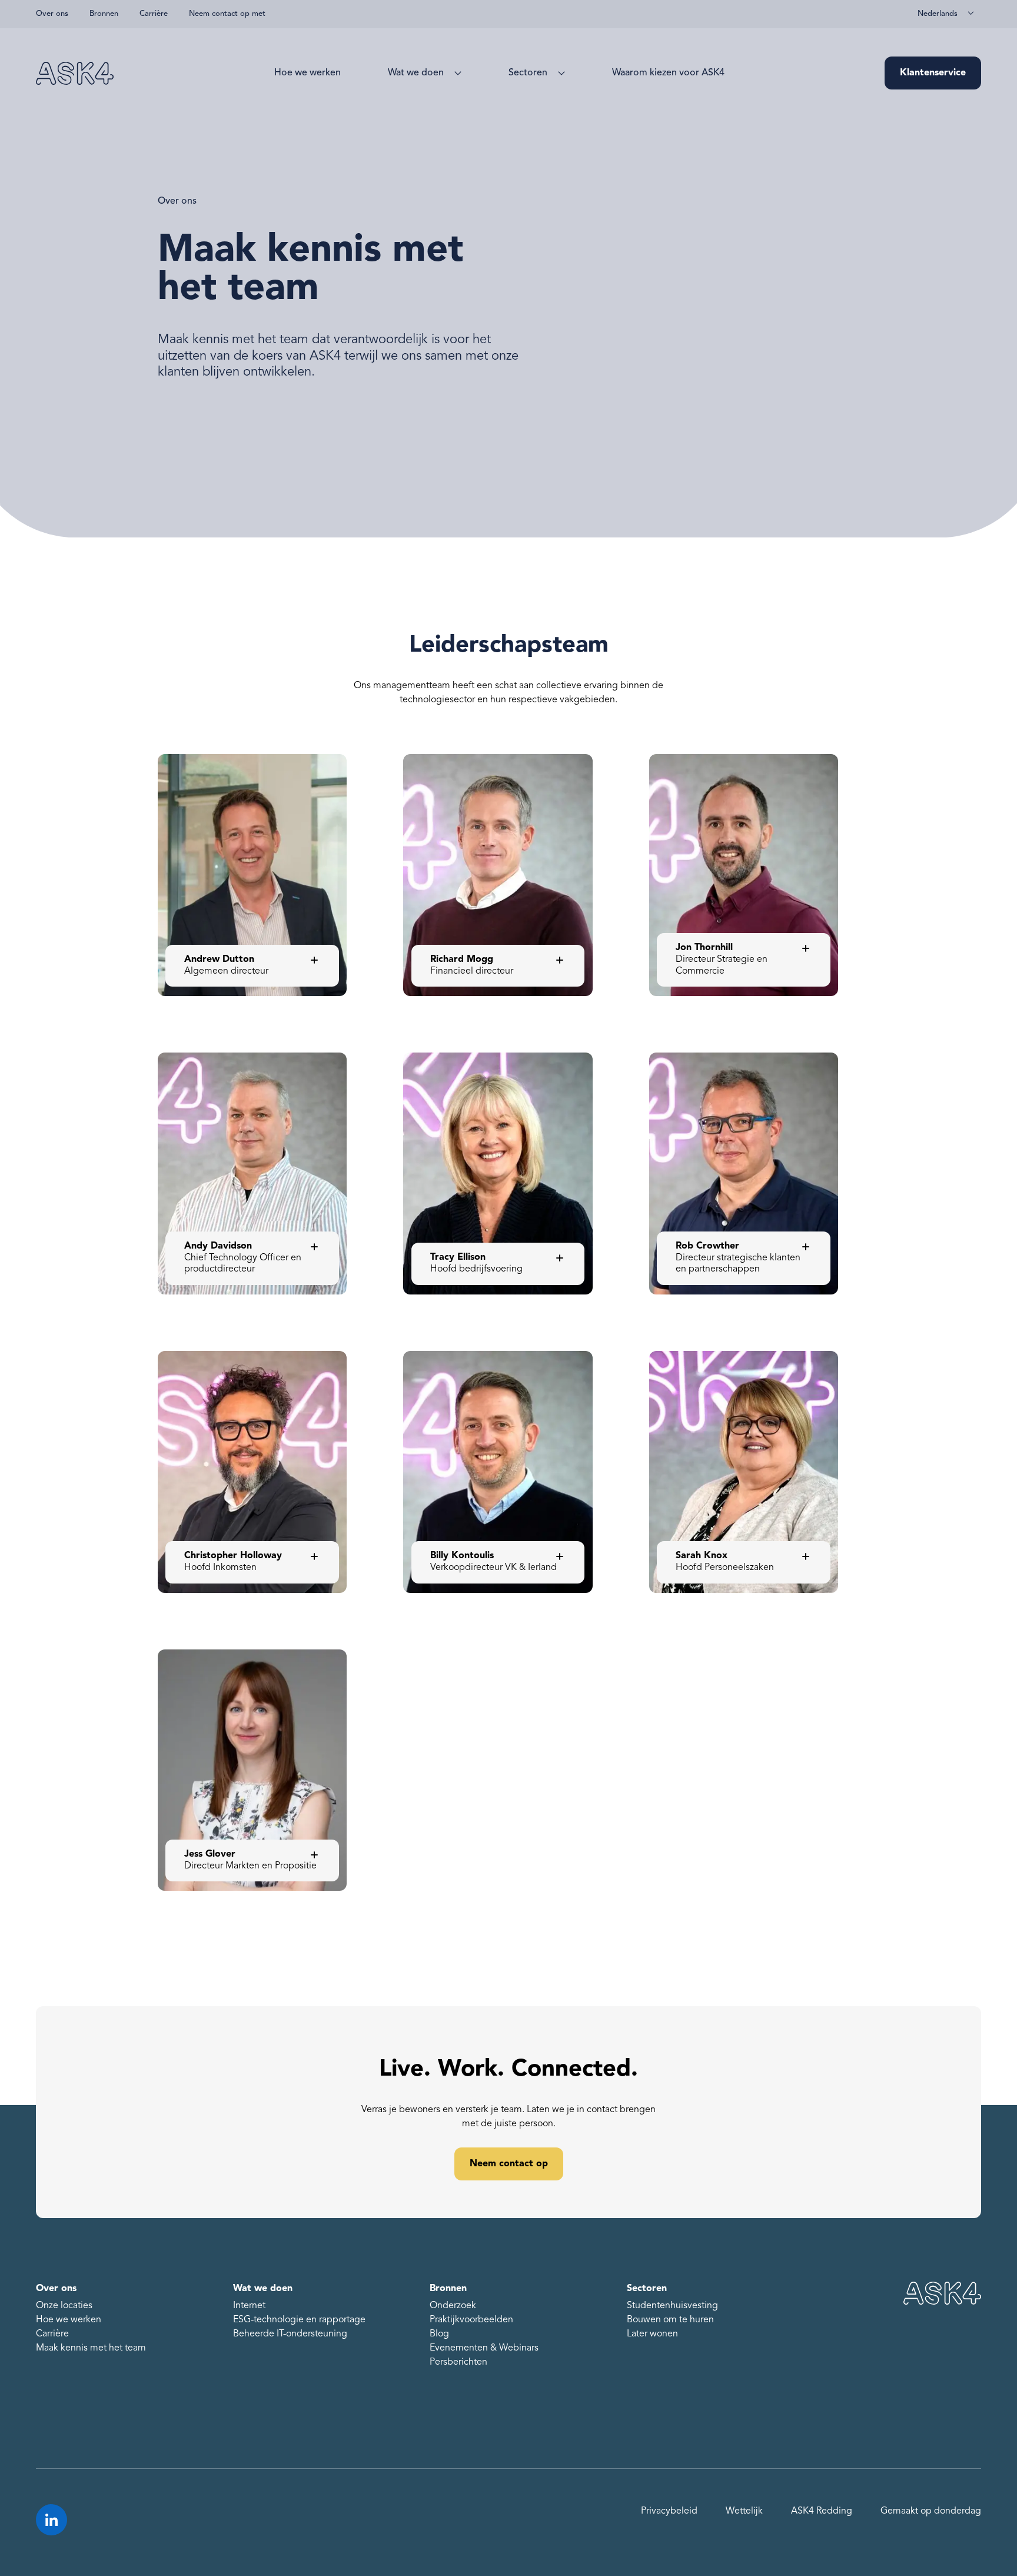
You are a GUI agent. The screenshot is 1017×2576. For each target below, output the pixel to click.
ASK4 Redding (822, 2511)
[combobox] (946, 14)
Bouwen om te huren (670, 2320)
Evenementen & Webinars (484, 2348)
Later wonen (652, 2334)
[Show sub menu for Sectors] (559, 73)
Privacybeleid (669, 2511)
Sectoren (528, 73)
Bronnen (104, 14)
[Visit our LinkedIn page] (51, 2520)
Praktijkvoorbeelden (471, 2320)
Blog (439, 2334)
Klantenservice (933, 73)
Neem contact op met (227, 14)
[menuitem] (308, 73)
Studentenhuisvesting (672, 2306)
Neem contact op (509, 2164)
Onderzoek (453, 2306)
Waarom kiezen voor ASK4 (668, 73)
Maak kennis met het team (91, 2348)
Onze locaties (64, 2306)
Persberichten (458, 2362)
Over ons (52, 14)
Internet (249, 2306)
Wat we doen (416, 73)
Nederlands (938, 14)
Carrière (154, 14)
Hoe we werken (308, 73)
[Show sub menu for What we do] (456, 73)
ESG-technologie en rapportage (299, 2320)
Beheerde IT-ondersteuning (290, 2334)
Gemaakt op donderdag (931, 2511)
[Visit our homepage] (75, 73)
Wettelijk (744, 2511)
